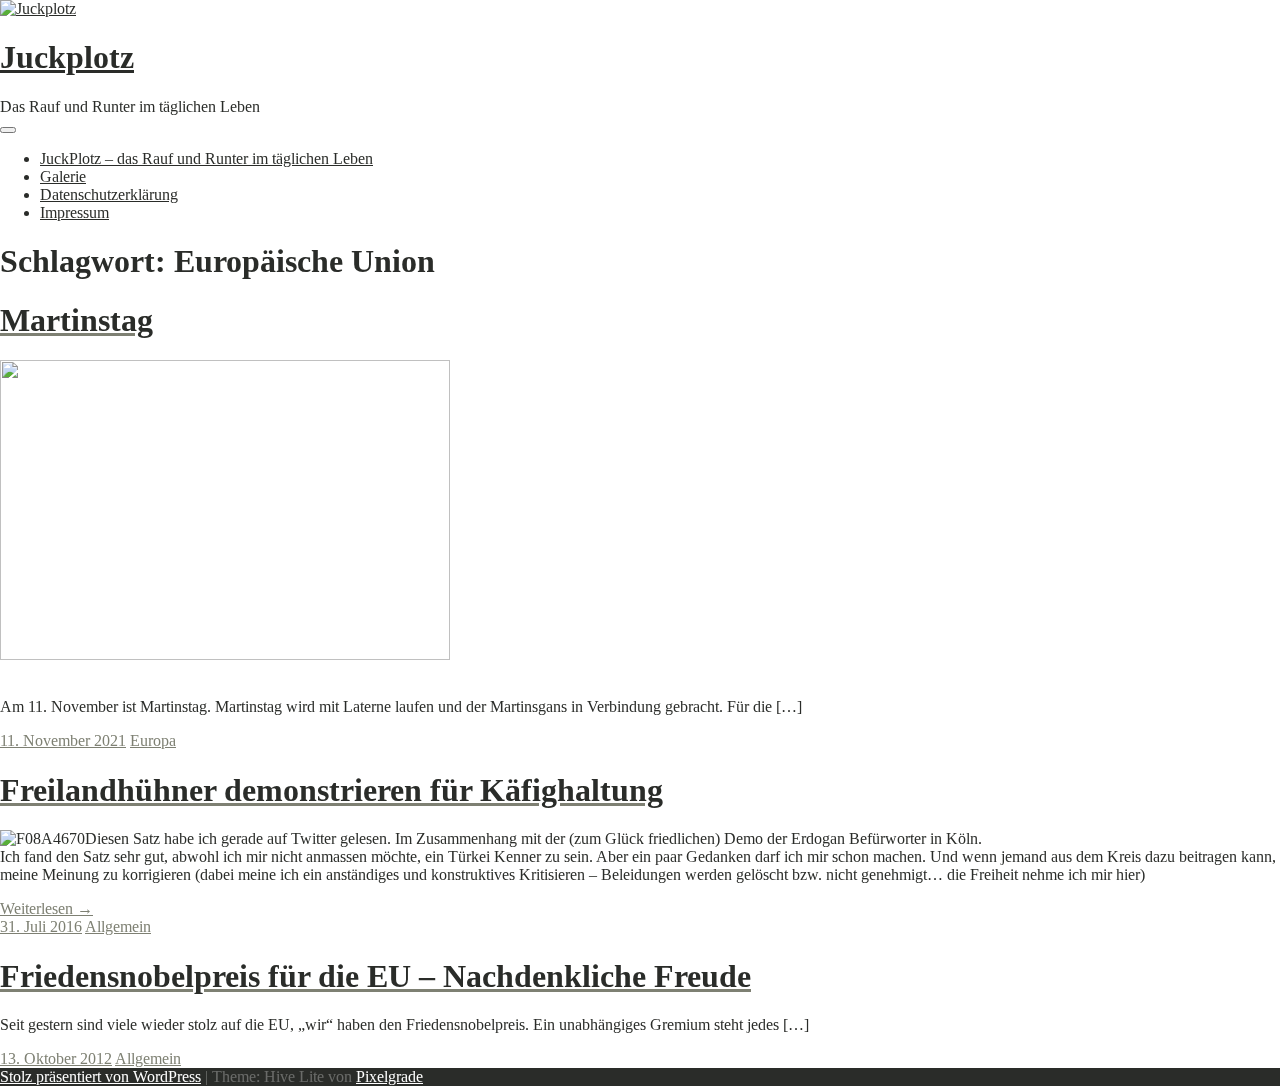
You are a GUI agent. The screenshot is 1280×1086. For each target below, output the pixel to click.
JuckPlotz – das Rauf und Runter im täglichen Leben (206, 158)
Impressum (74, 212)
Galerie (63, 176)
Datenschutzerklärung (109, 194)
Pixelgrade (389, 1076)
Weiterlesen (46, 908)
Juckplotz (67, 57)
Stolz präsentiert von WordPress (100, 1076)
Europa (153, 740)
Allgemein (118, 926)
